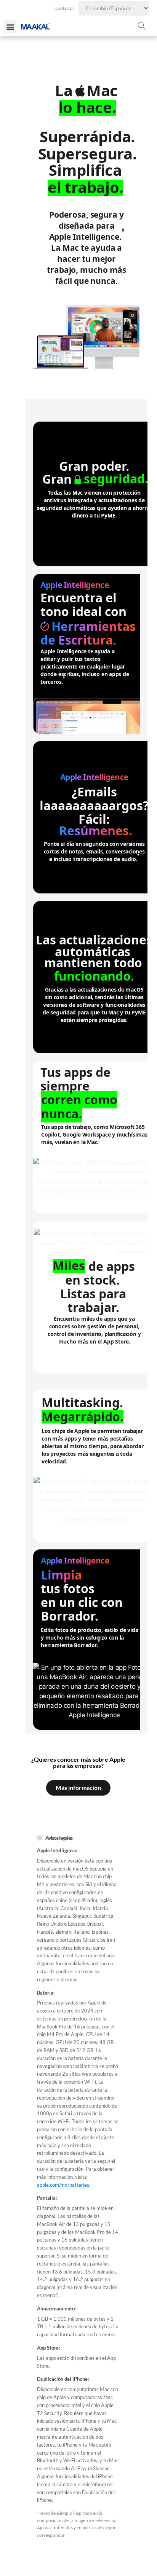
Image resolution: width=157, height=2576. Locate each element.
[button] (10, 26)
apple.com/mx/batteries (63, 2185)
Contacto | (65, 8)
